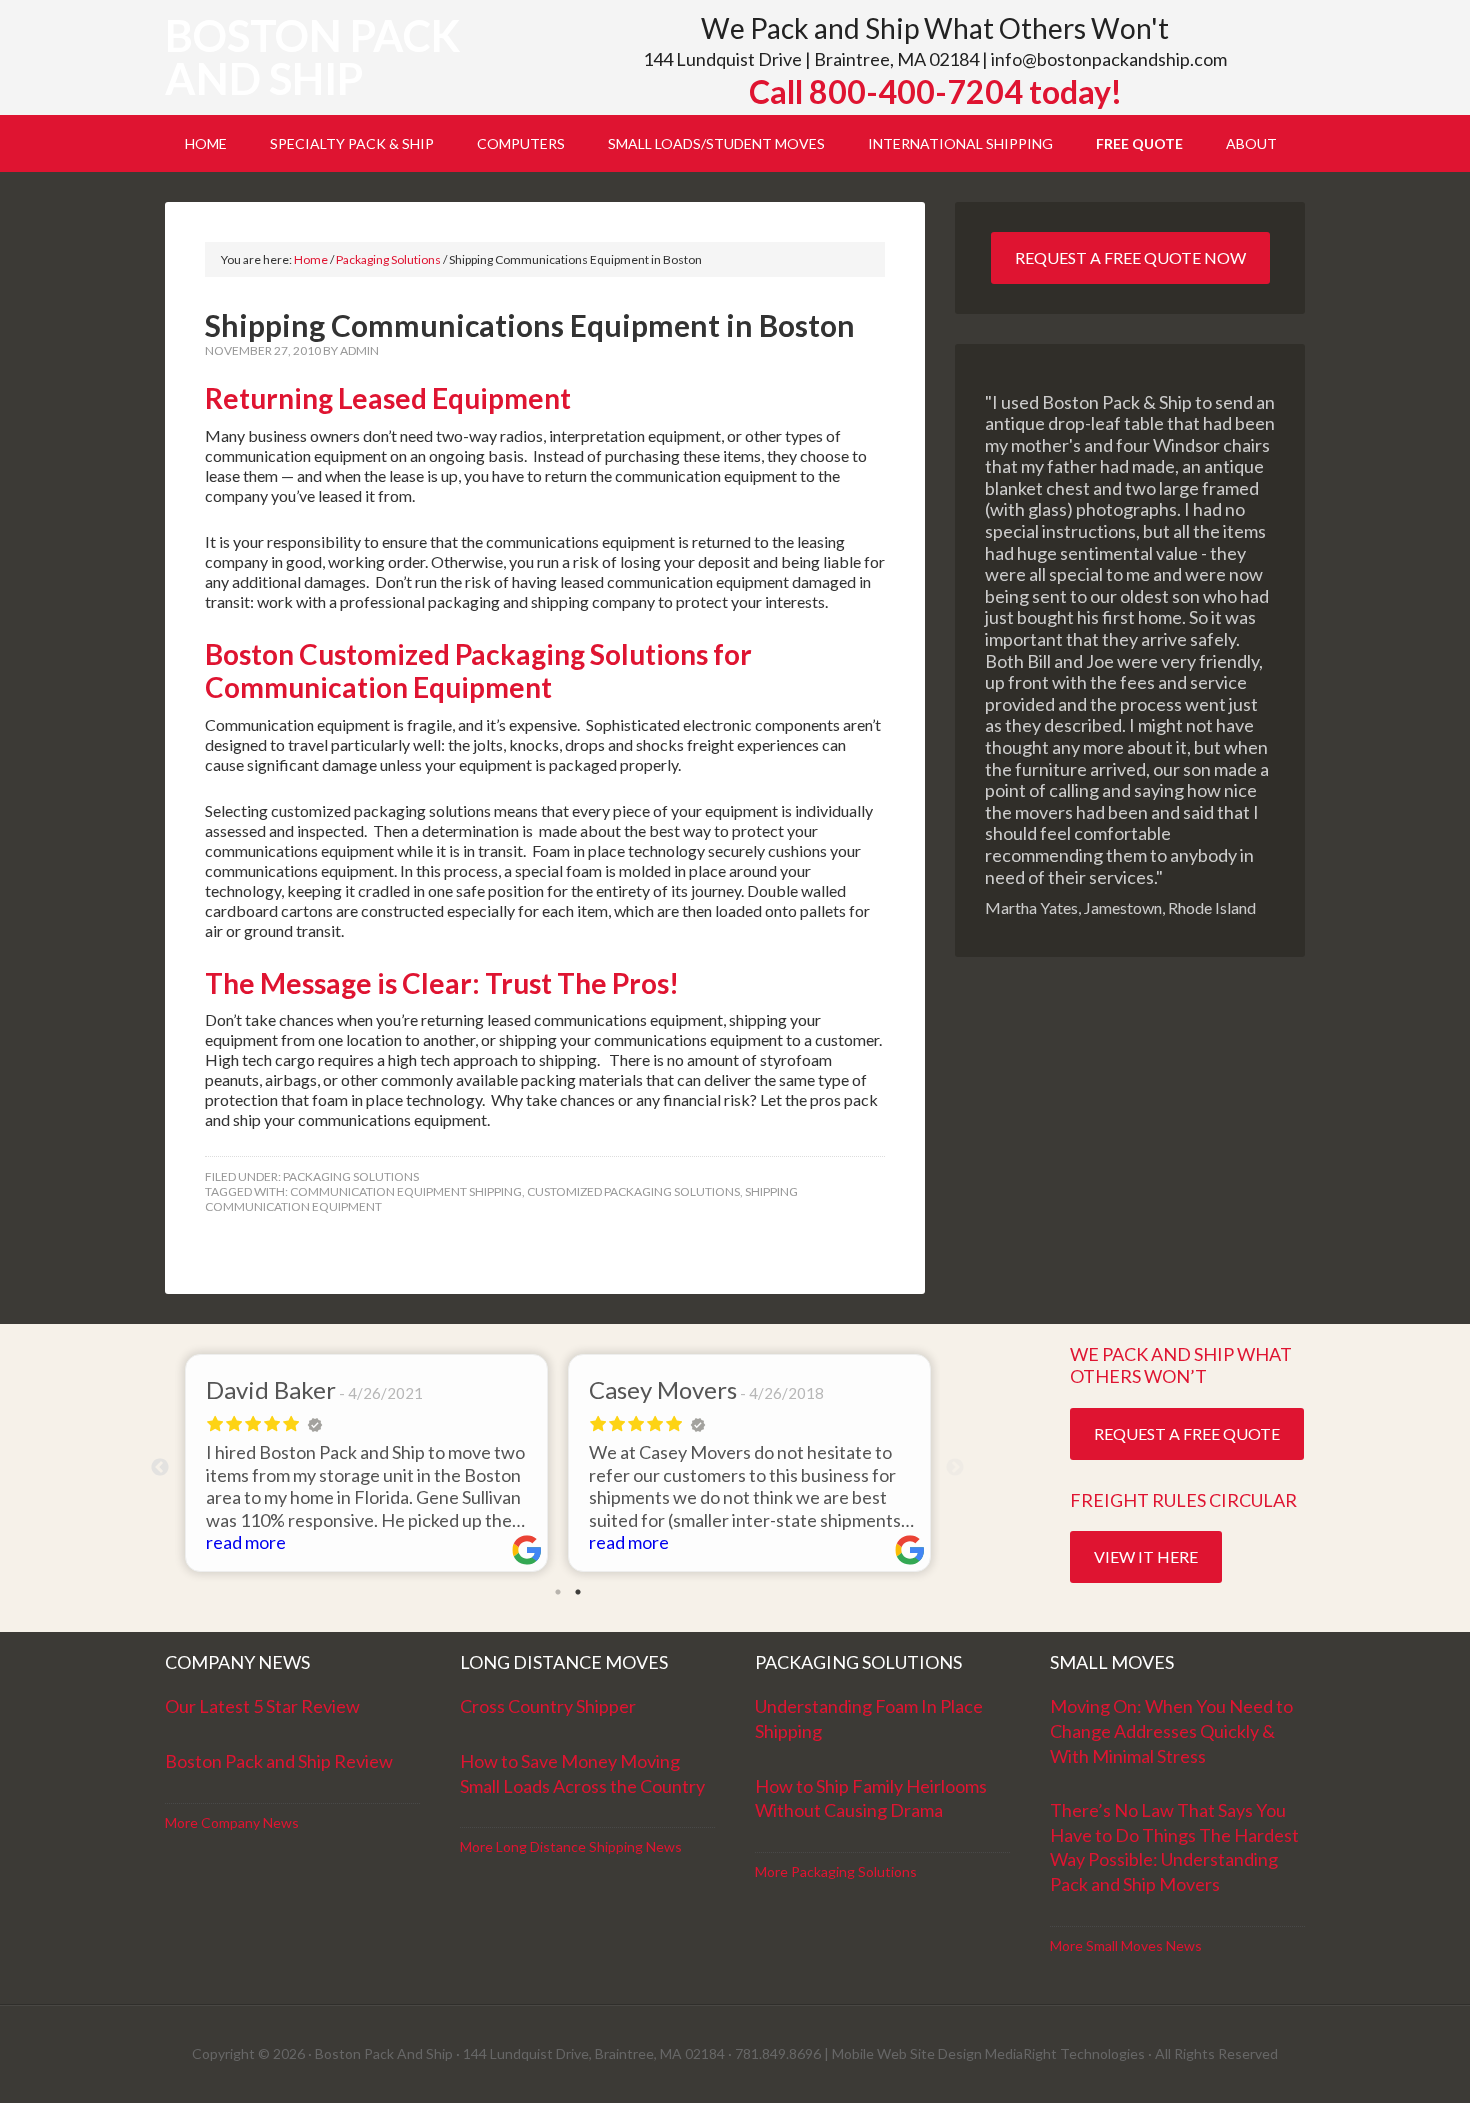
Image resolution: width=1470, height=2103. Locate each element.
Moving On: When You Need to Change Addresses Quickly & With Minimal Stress (1171, 1730)
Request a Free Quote (1187, 1433)
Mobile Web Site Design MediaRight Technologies (988, 2053)
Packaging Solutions (351, 1176)
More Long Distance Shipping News (571, 1846)
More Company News (232, 1822)
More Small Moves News (1126, 1945)
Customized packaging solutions (633, 1191)
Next (955, 1468)
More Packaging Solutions (836, 1871)
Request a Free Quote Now (1130, 257)
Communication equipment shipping (406, 1191)
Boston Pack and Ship (312, 57)
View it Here (1146, 1556)
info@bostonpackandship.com (1109, 59)
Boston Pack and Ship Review (279, 1761)
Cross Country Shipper (548, 1706)
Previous (160, 1468)
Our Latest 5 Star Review (262, 1706)
